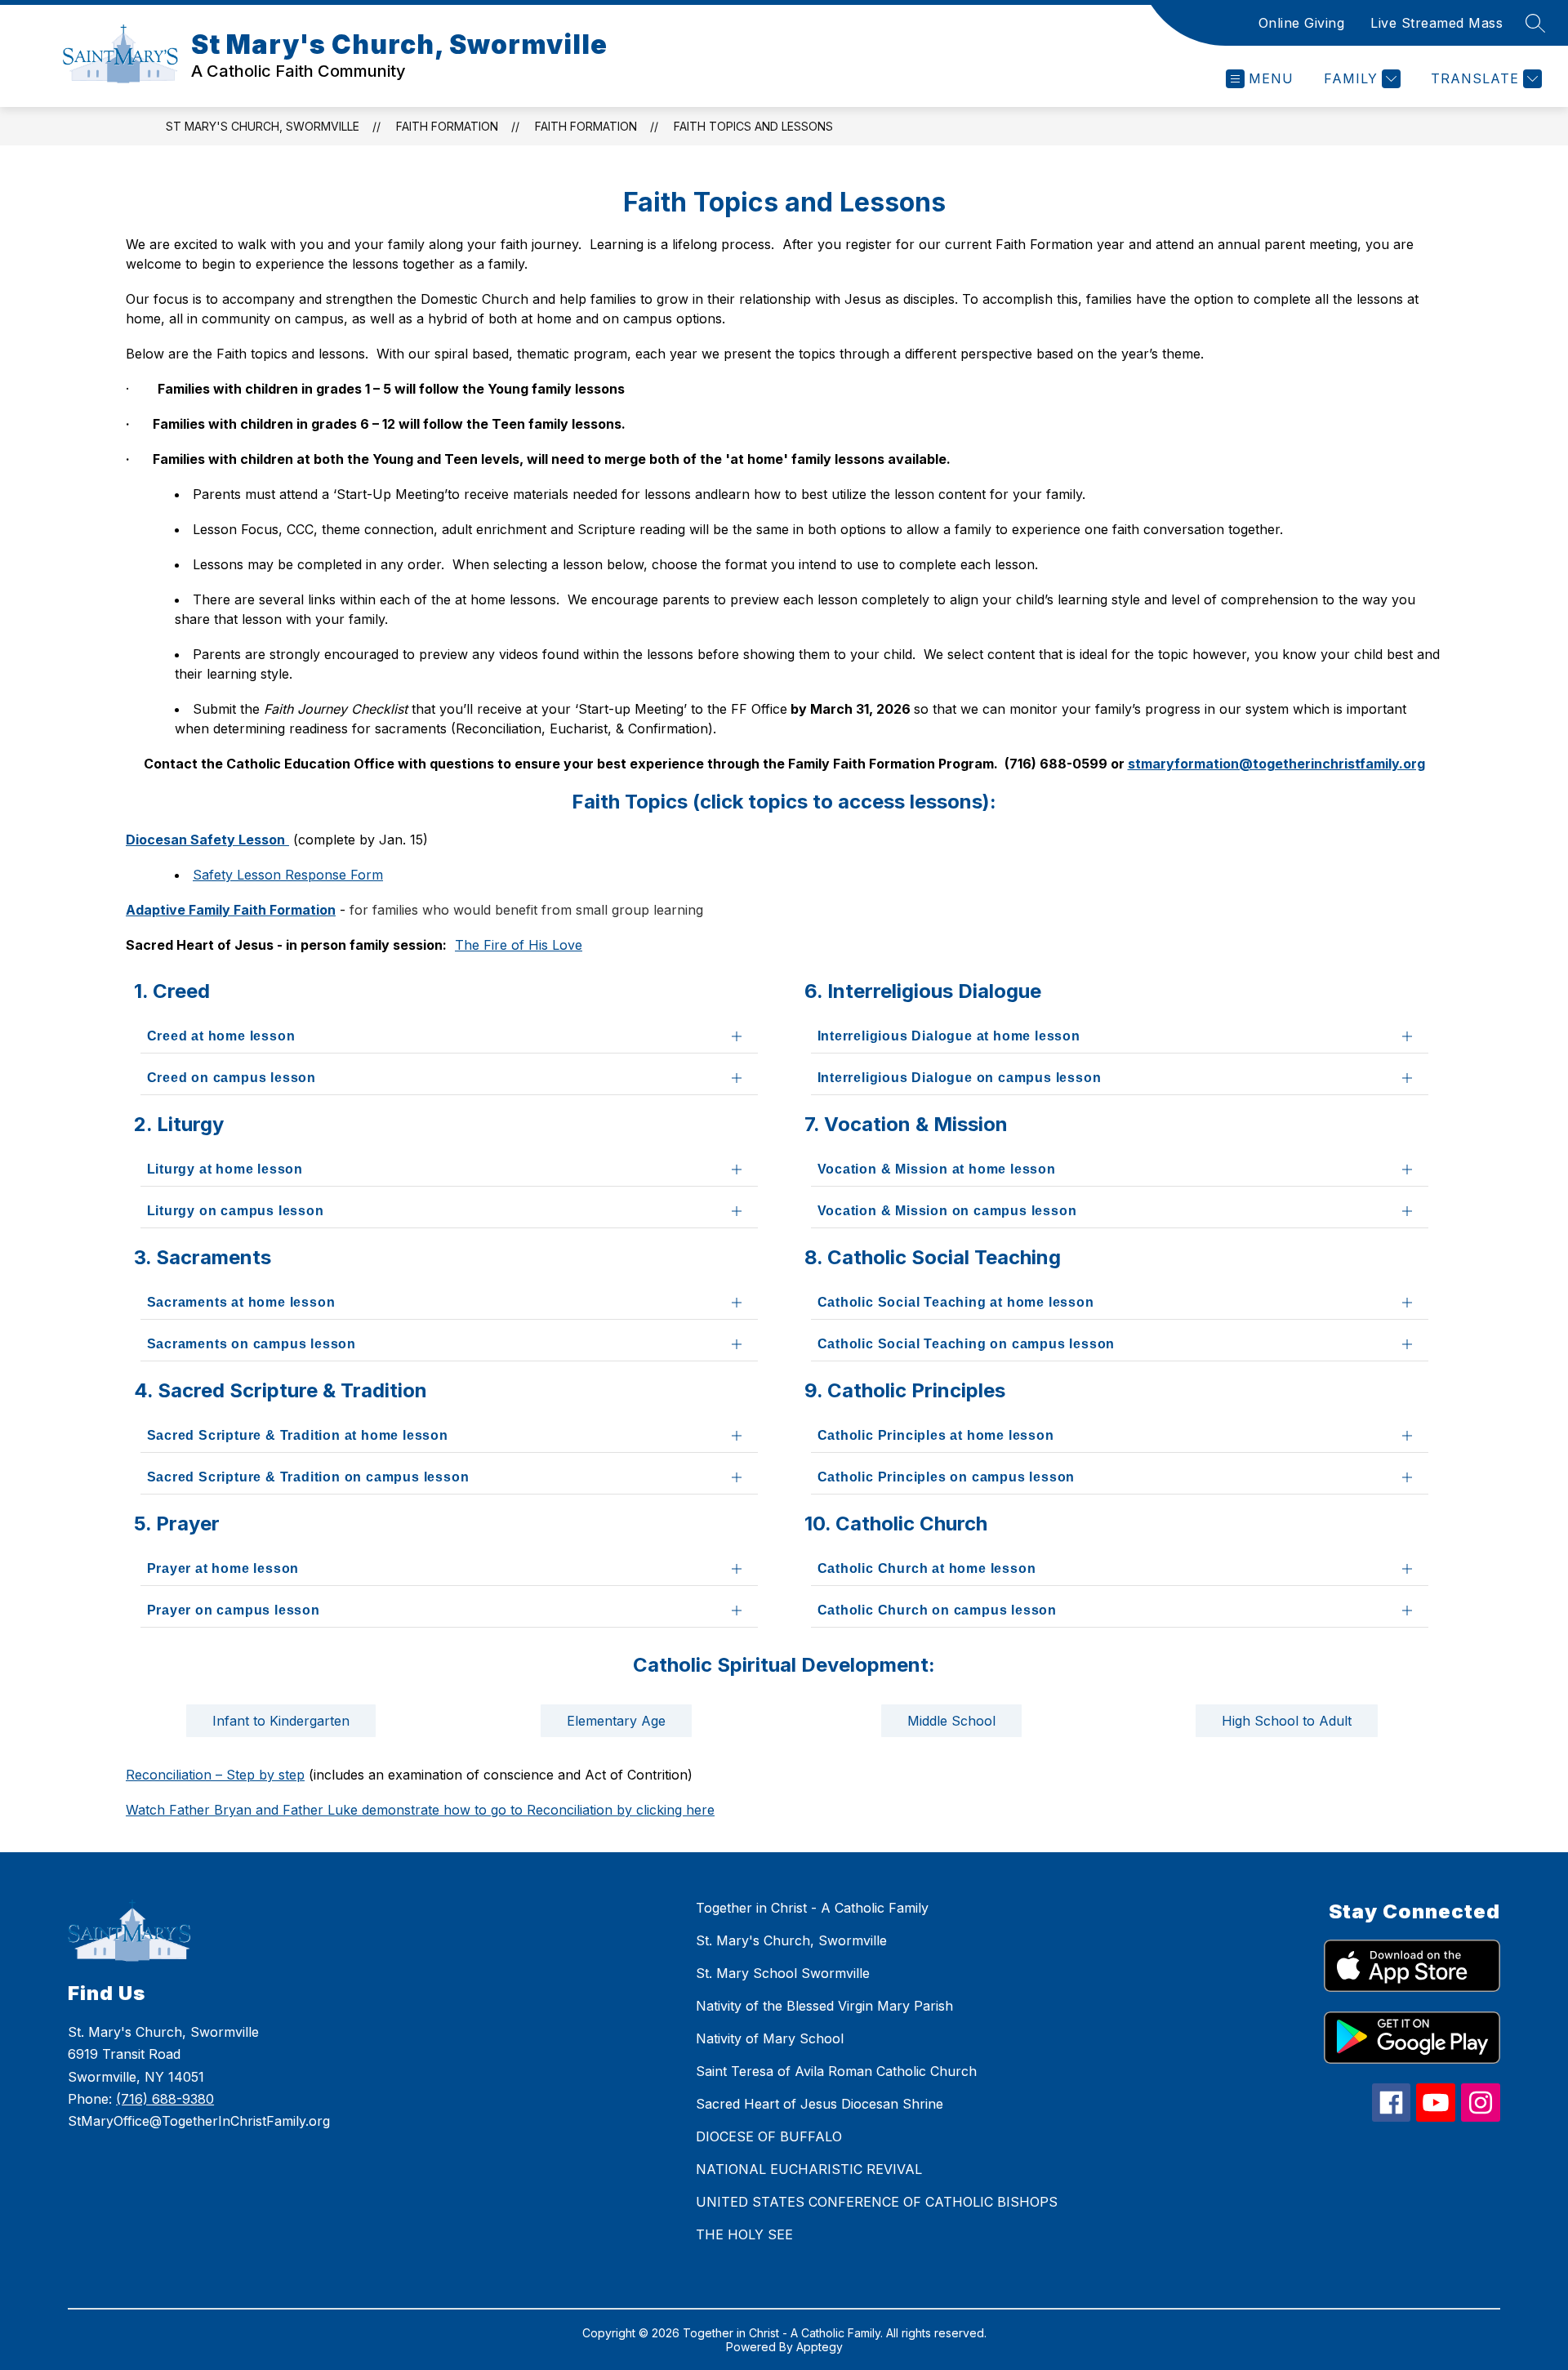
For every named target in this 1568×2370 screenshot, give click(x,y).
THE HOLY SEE (744, 2234)
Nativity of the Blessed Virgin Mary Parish (824, 2006)
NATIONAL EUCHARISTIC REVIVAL (809, 2169)
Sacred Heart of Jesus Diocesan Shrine (820, 2104)
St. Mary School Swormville (783, 1973)
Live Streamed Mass (1437, 23)
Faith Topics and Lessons (753, 126)
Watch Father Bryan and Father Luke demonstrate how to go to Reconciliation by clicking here (420, 1810)
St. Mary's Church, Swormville (791, 1940)
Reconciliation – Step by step (215, 1775)
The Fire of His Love (519, 945)
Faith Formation (447, 126)
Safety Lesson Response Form (288, 875)
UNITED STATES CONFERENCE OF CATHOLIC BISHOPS (877, 2202)
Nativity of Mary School (770, 2038)
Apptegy (820, 2347)
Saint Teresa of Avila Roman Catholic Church (836, 2071)
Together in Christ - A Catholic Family (812, 1908)
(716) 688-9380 (165, 2099)
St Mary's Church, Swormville (263, 126)
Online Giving (1302, 23)
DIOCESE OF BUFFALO (769, 2136)
